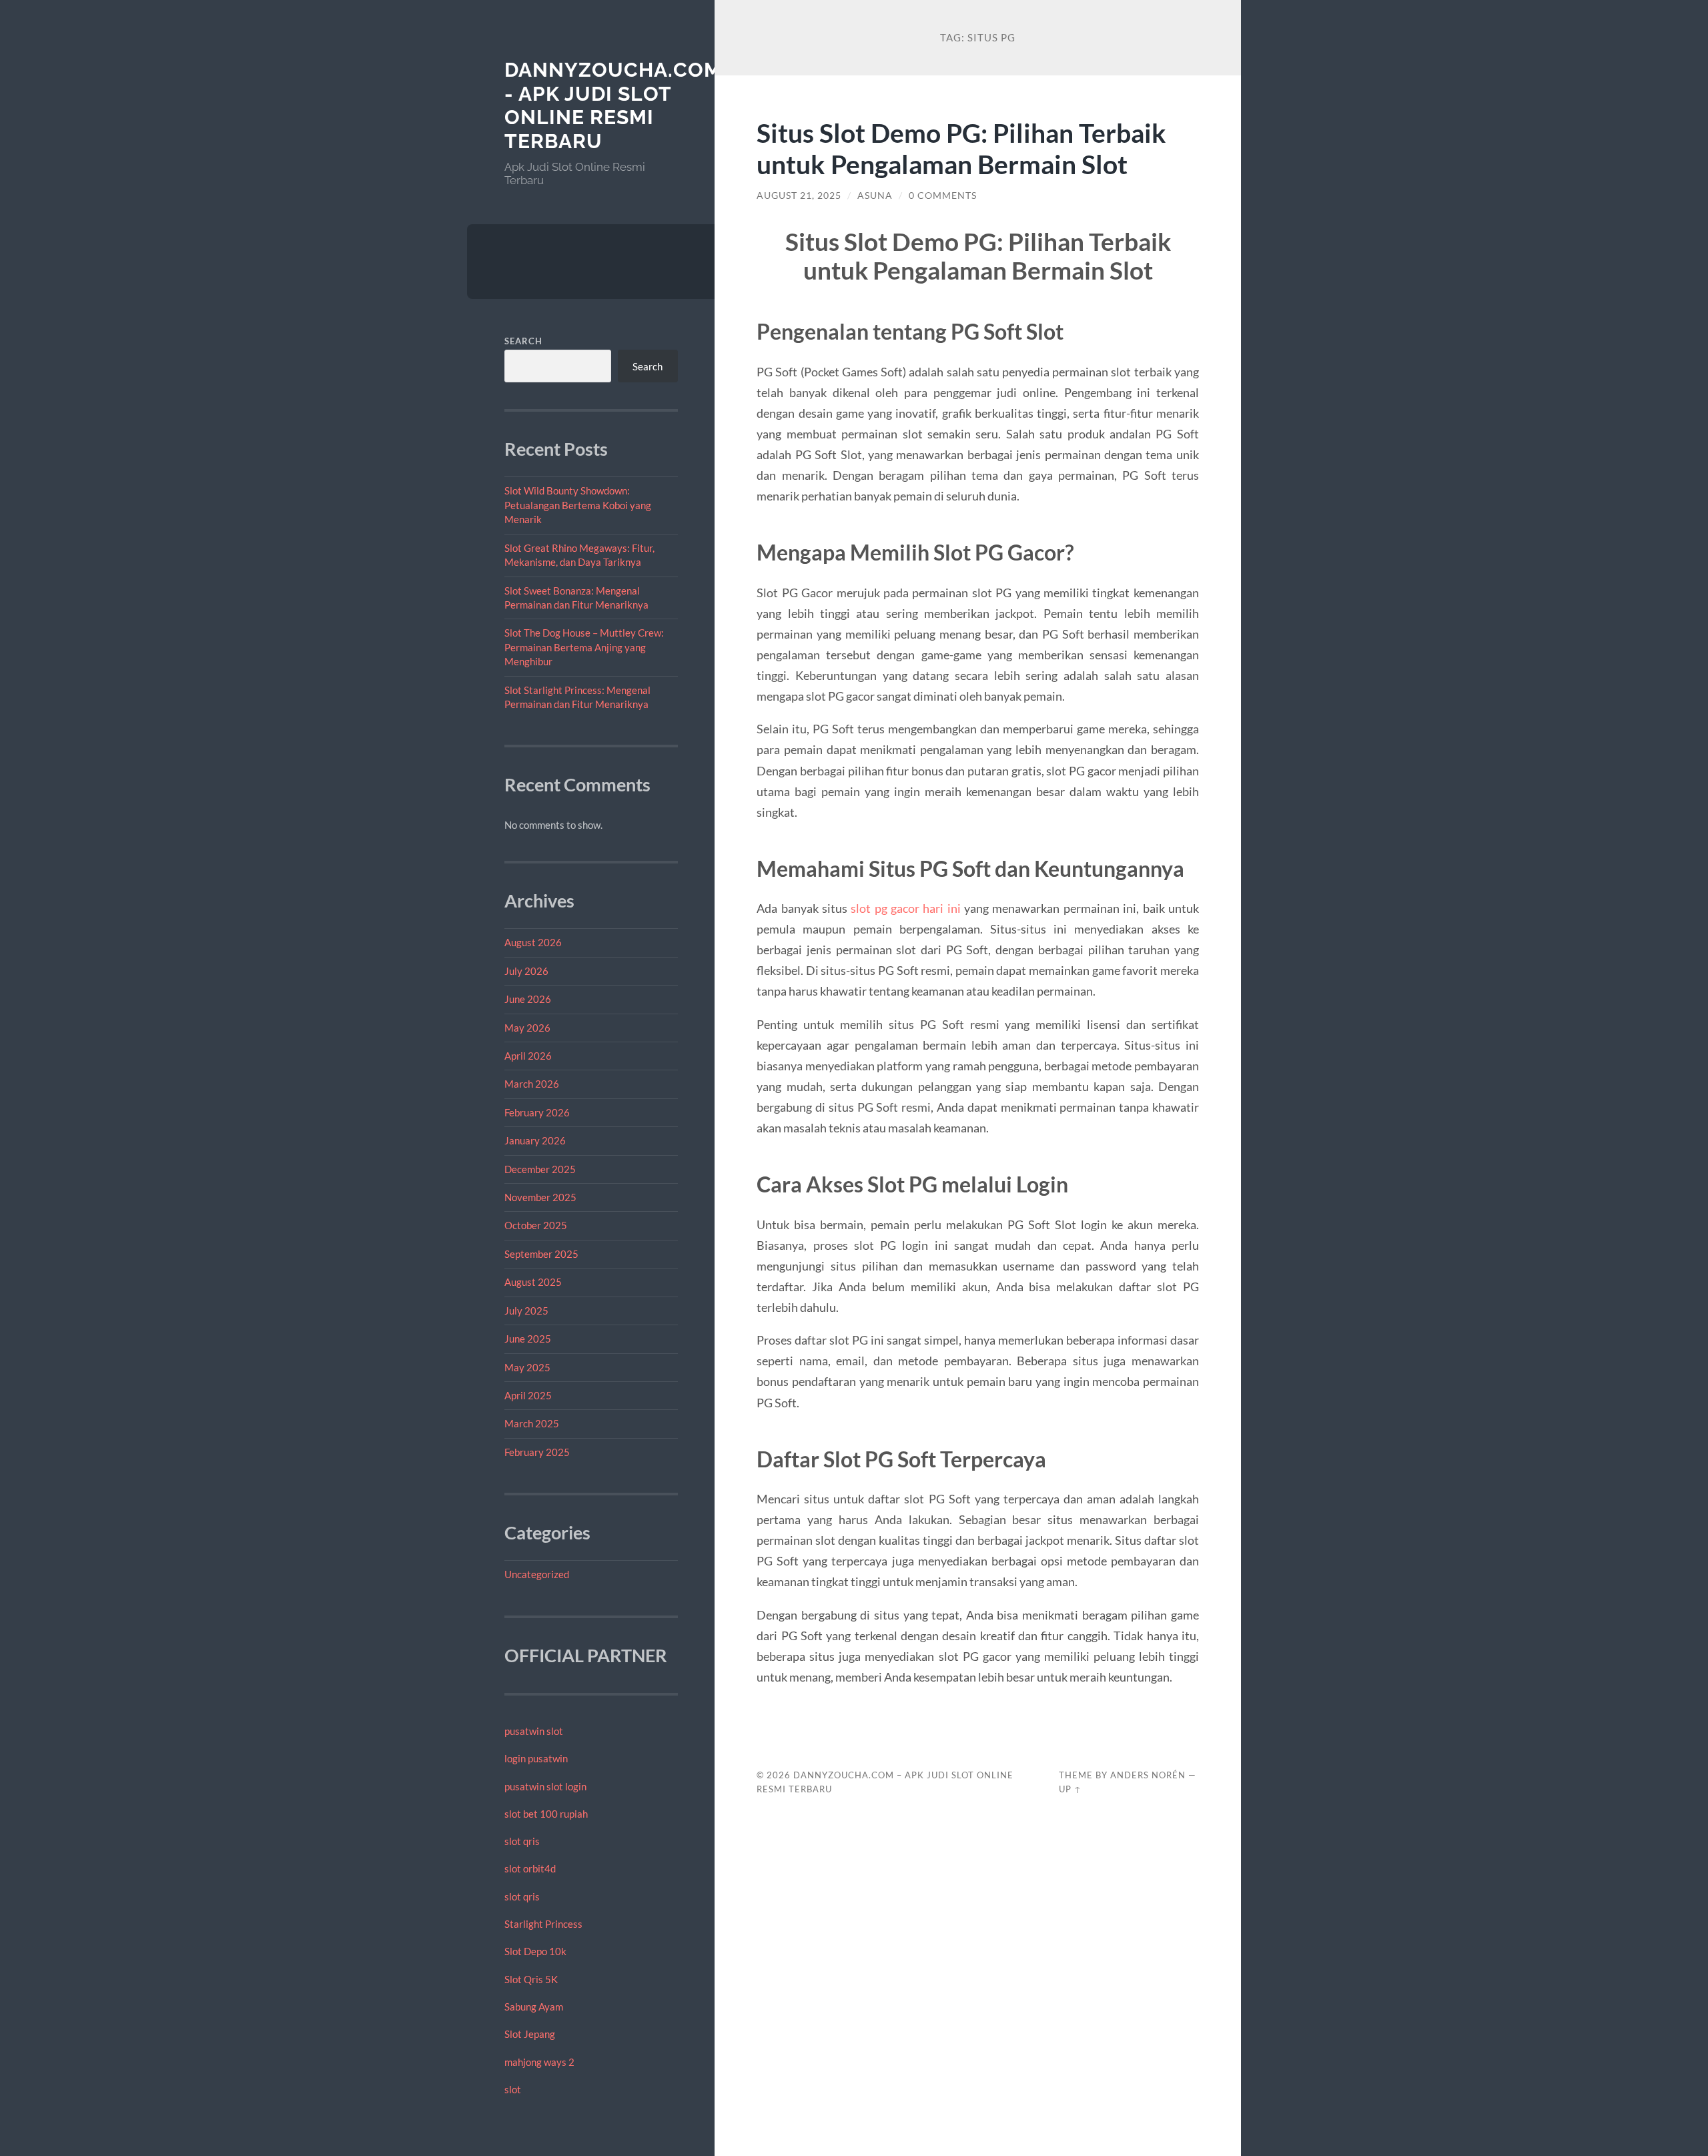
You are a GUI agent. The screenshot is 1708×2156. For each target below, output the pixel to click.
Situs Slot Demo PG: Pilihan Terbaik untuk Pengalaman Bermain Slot (961, 148)
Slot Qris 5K (531, 1979)
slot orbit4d (530, 1868)
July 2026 (526, 971)
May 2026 (527, 1028)
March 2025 (532, 1423)
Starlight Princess (543, 1924)
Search (523, 341)
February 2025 (537, 1452)
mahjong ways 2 (539, 2062)
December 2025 (540, 1169)
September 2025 (541, 1254)
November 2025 (540, 1197)
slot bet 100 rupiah (546, 1814)
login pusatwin (536, 1758)
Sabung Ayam (534, 2007)
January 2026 (535, 1140)
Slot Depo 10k (535, 1951)
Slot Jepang (530, 2034)
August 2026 (533, 942)
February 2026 (537, 1112)
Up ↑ (1070, 1789)
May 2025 (527, 1367)
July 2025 (526, 1311)
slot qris (522, 1841)
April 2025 (528, 1395)
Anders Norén (1148, 1775)
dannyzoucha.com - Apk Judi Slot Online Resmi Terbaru (613, 105)
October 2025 (536, 1225)
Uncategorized (537, 1574)
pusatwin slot (534, 1731)
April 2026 (528, 1056)
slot (513, 2089)
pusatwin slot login (545, 1786)
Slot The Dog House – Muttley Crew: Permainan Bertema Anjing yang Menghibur (584, 647)
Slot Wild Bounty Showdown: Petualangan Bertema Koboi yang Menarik (578, 505)
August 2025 (533, 1282)
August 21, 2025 (799, 196)
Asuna (875, 196)
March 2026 (532, 1084)
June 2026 (528, 999)
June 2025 (528, 1339)
